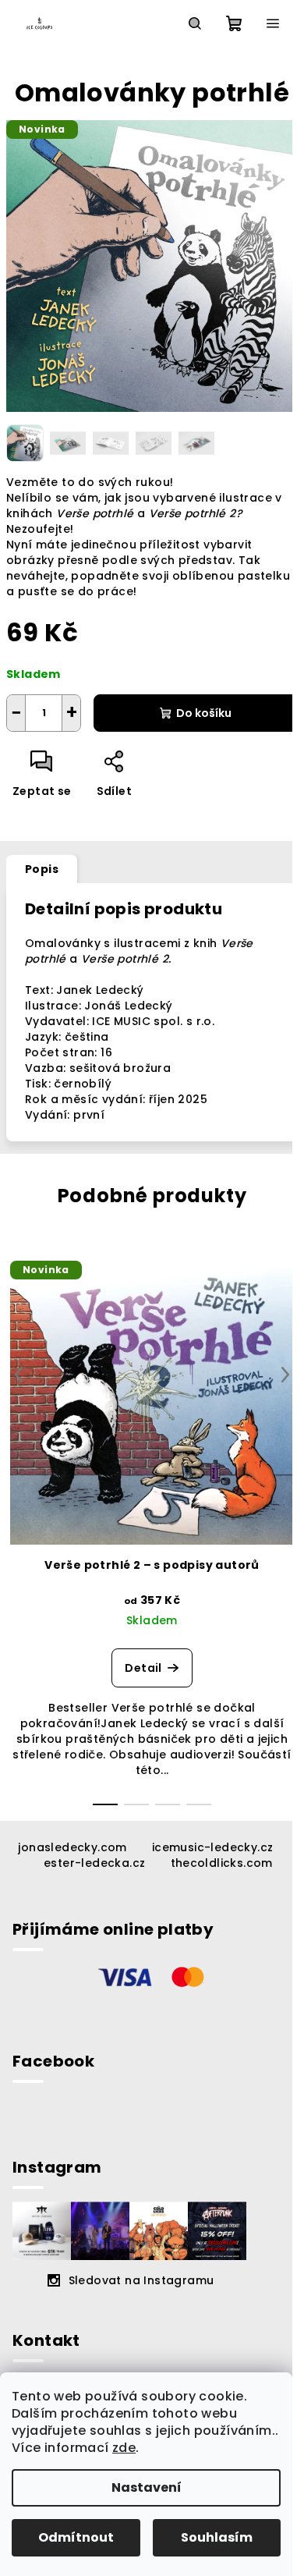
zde (124, 2448)
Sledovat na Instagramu (141, 2280)
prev (19, 1375)
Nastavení (147, 2487)
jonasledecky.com (72, 1847)
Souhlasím (217, 2537)
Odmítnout (76, 2537)
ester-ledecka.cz (94, 1863)
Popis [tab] (42, 869)
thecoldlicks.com (222, 1863)
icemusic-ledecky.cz (213, 1847)
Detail (143, 1668)
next (285, 1375)
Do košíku (204, 713)
